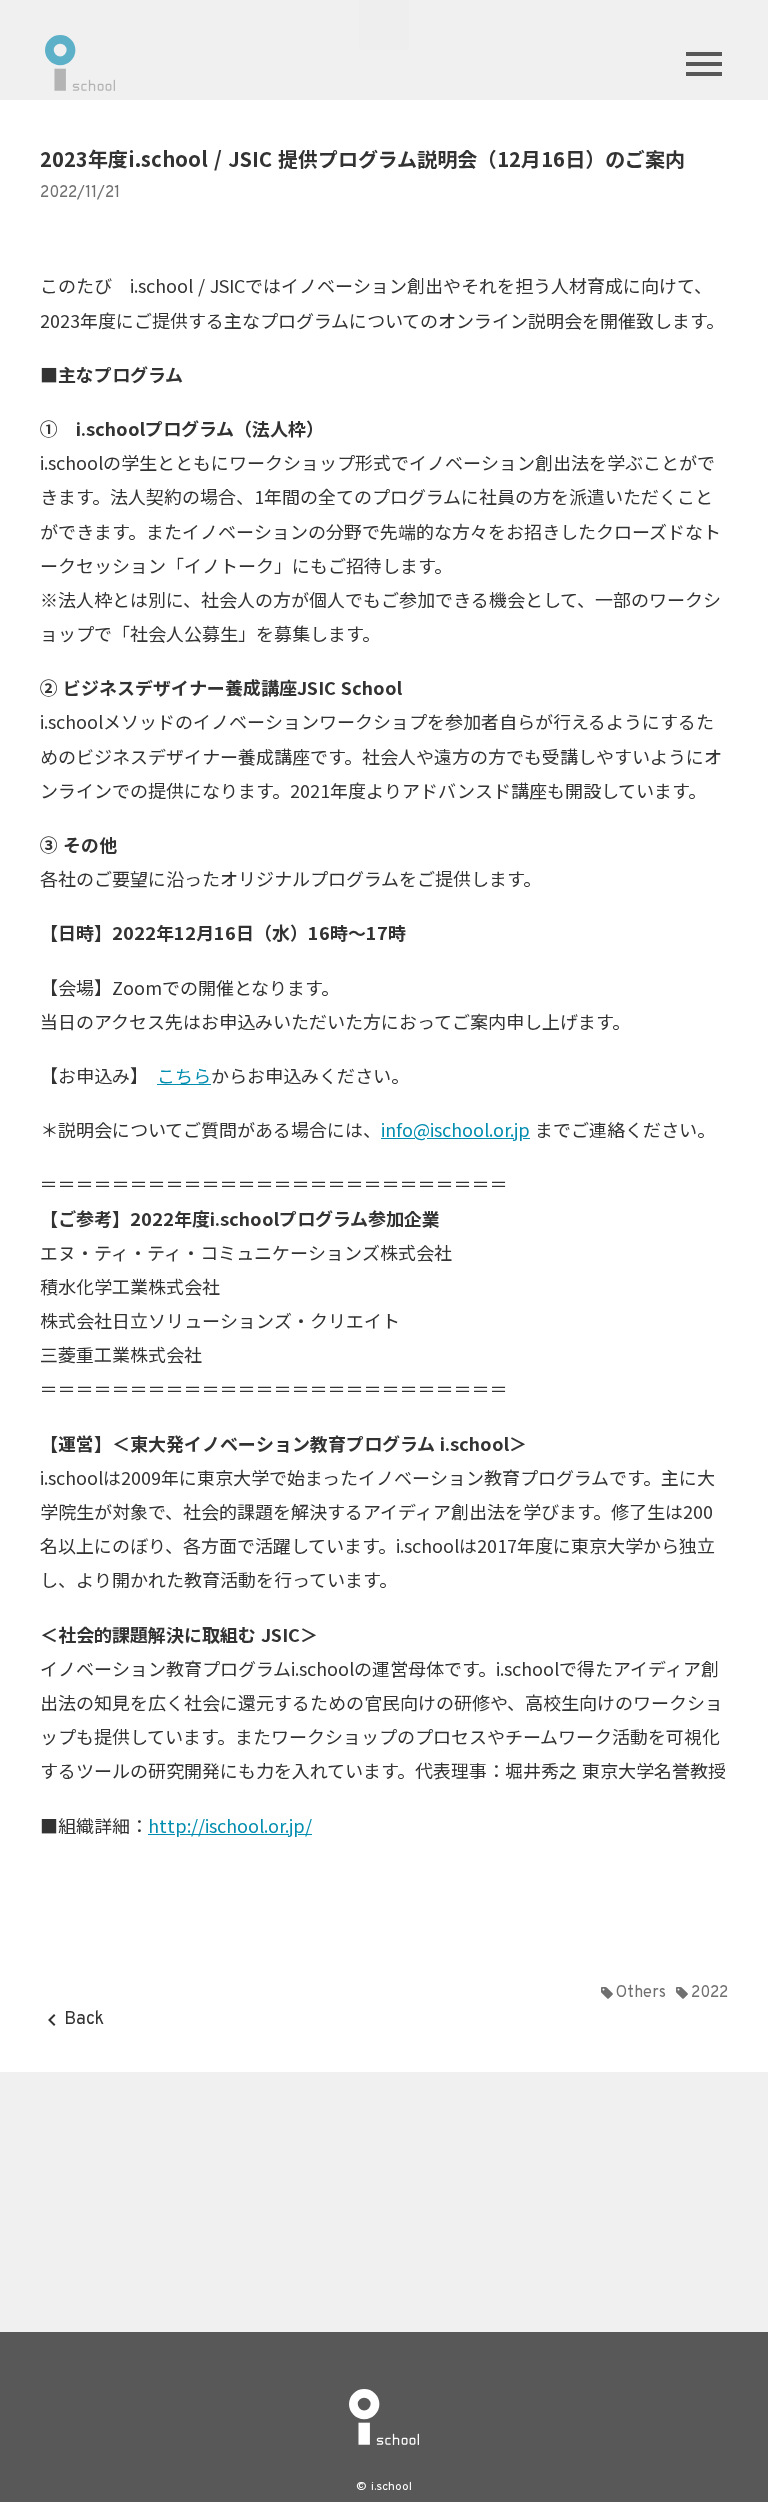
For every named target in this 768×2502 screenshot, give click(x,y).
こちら (184, 1075)
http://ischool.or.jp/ (230, 1825)
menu (704, 64)
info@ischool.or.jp (455, 1129)
